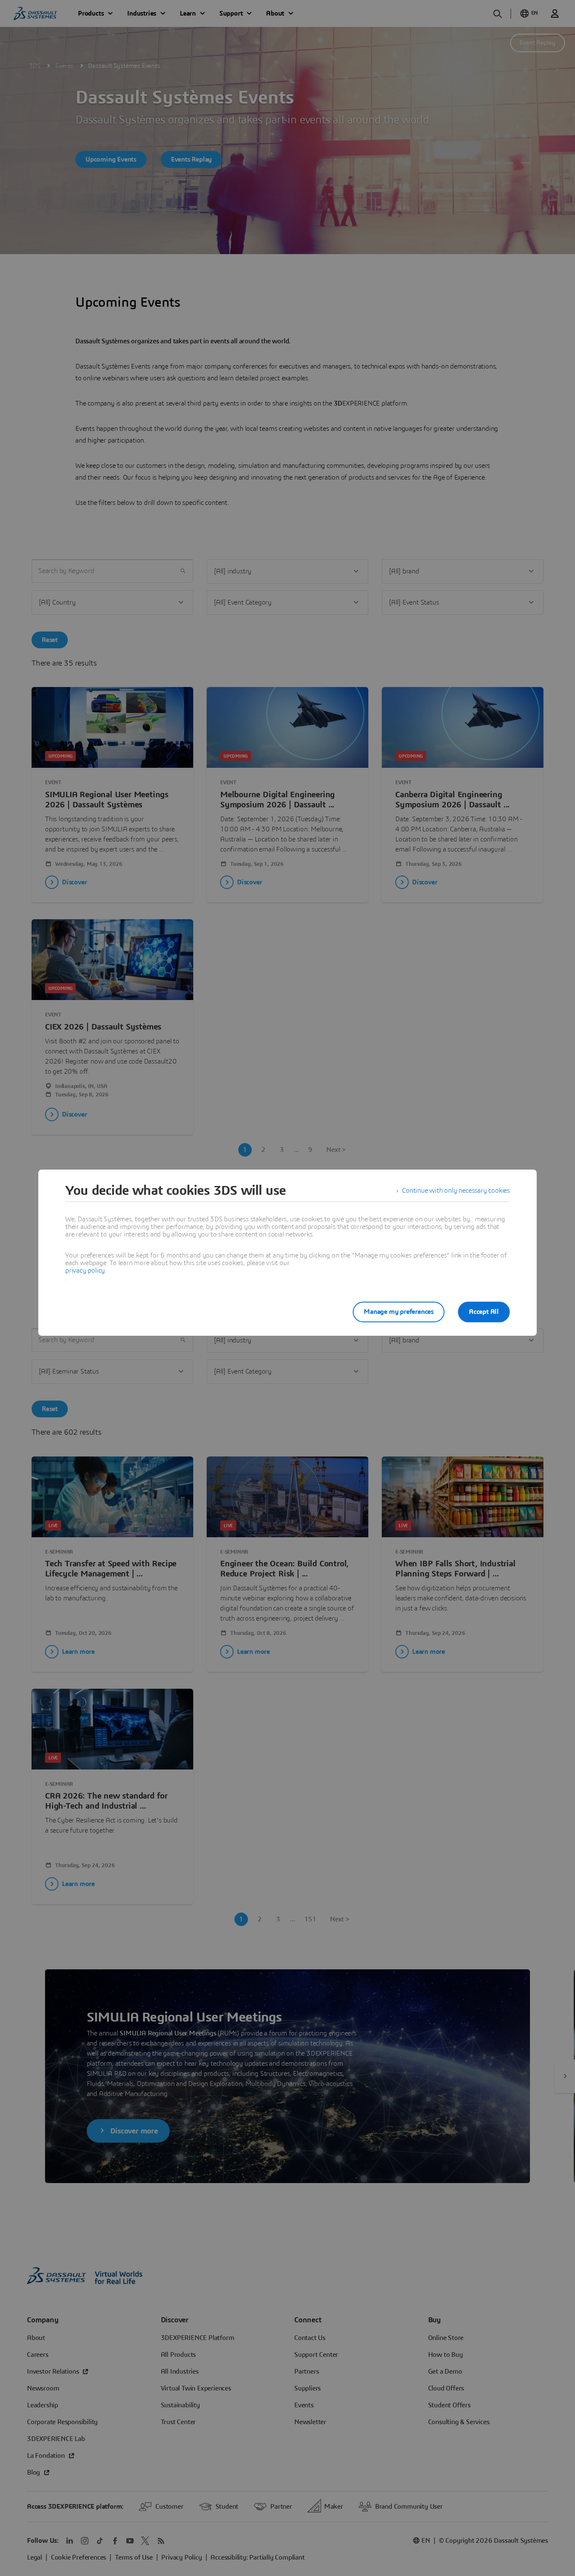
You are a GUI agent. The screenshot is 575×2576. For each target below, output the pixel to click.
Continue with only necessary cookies (456, 1191)
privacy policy (85, 1271)
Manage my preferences (399, 1312)
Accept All (484, 1312)
